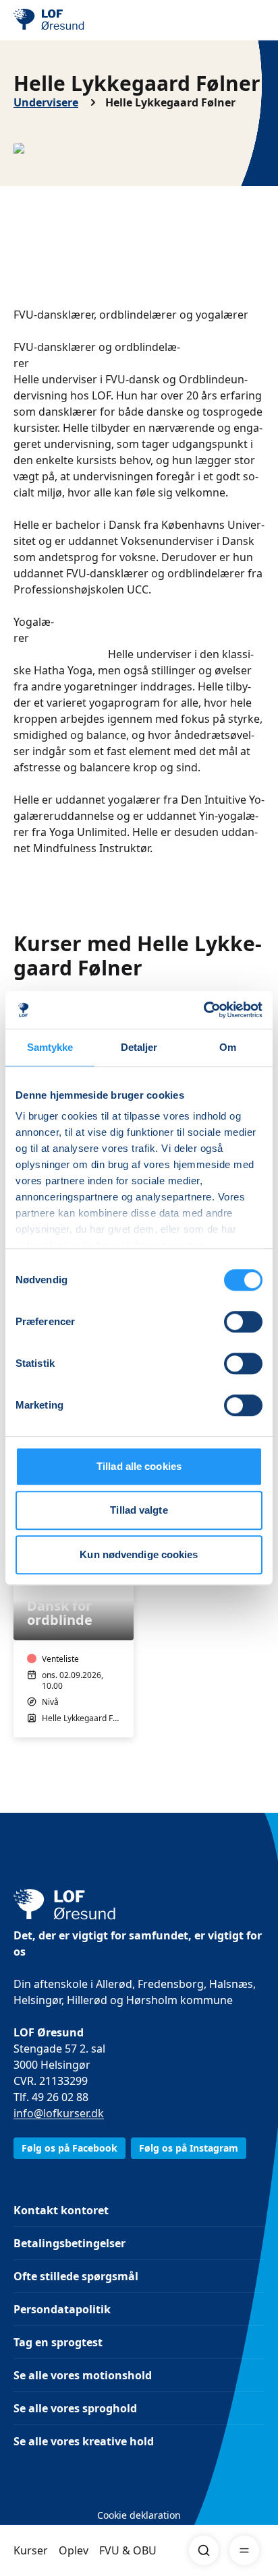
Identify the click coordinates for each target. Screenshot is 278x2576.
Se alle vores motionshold (83, 2375)
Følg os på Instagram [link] (189, 2148)
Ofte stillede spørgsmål (76, 2276)
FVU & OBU (128, 2550)
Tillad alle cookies (139, 1466)
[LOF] (82, 20)
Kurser (31, 2550)
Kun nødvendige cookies (139, 1554)
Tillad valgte (139, 1510)
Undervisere (46, 102)
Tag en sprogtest (58, 2342)
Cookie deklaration (139, 2515)
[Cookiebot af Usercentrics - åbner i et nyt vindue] (203, 1010)
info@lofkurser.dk (59, 2113)
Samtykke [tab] (50, 1047)
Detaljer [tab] (139, 1047)
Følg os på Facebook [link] (69, 2148)
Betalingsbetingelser (69, 2243)
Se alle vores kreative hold (84, 2441)
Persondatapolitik (62, 2309)
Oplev (74, 2550)
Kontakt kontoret (61, 2210)
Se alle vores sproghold (75, 2408)
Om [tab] (228, 1047)
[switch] (243, 1322)
